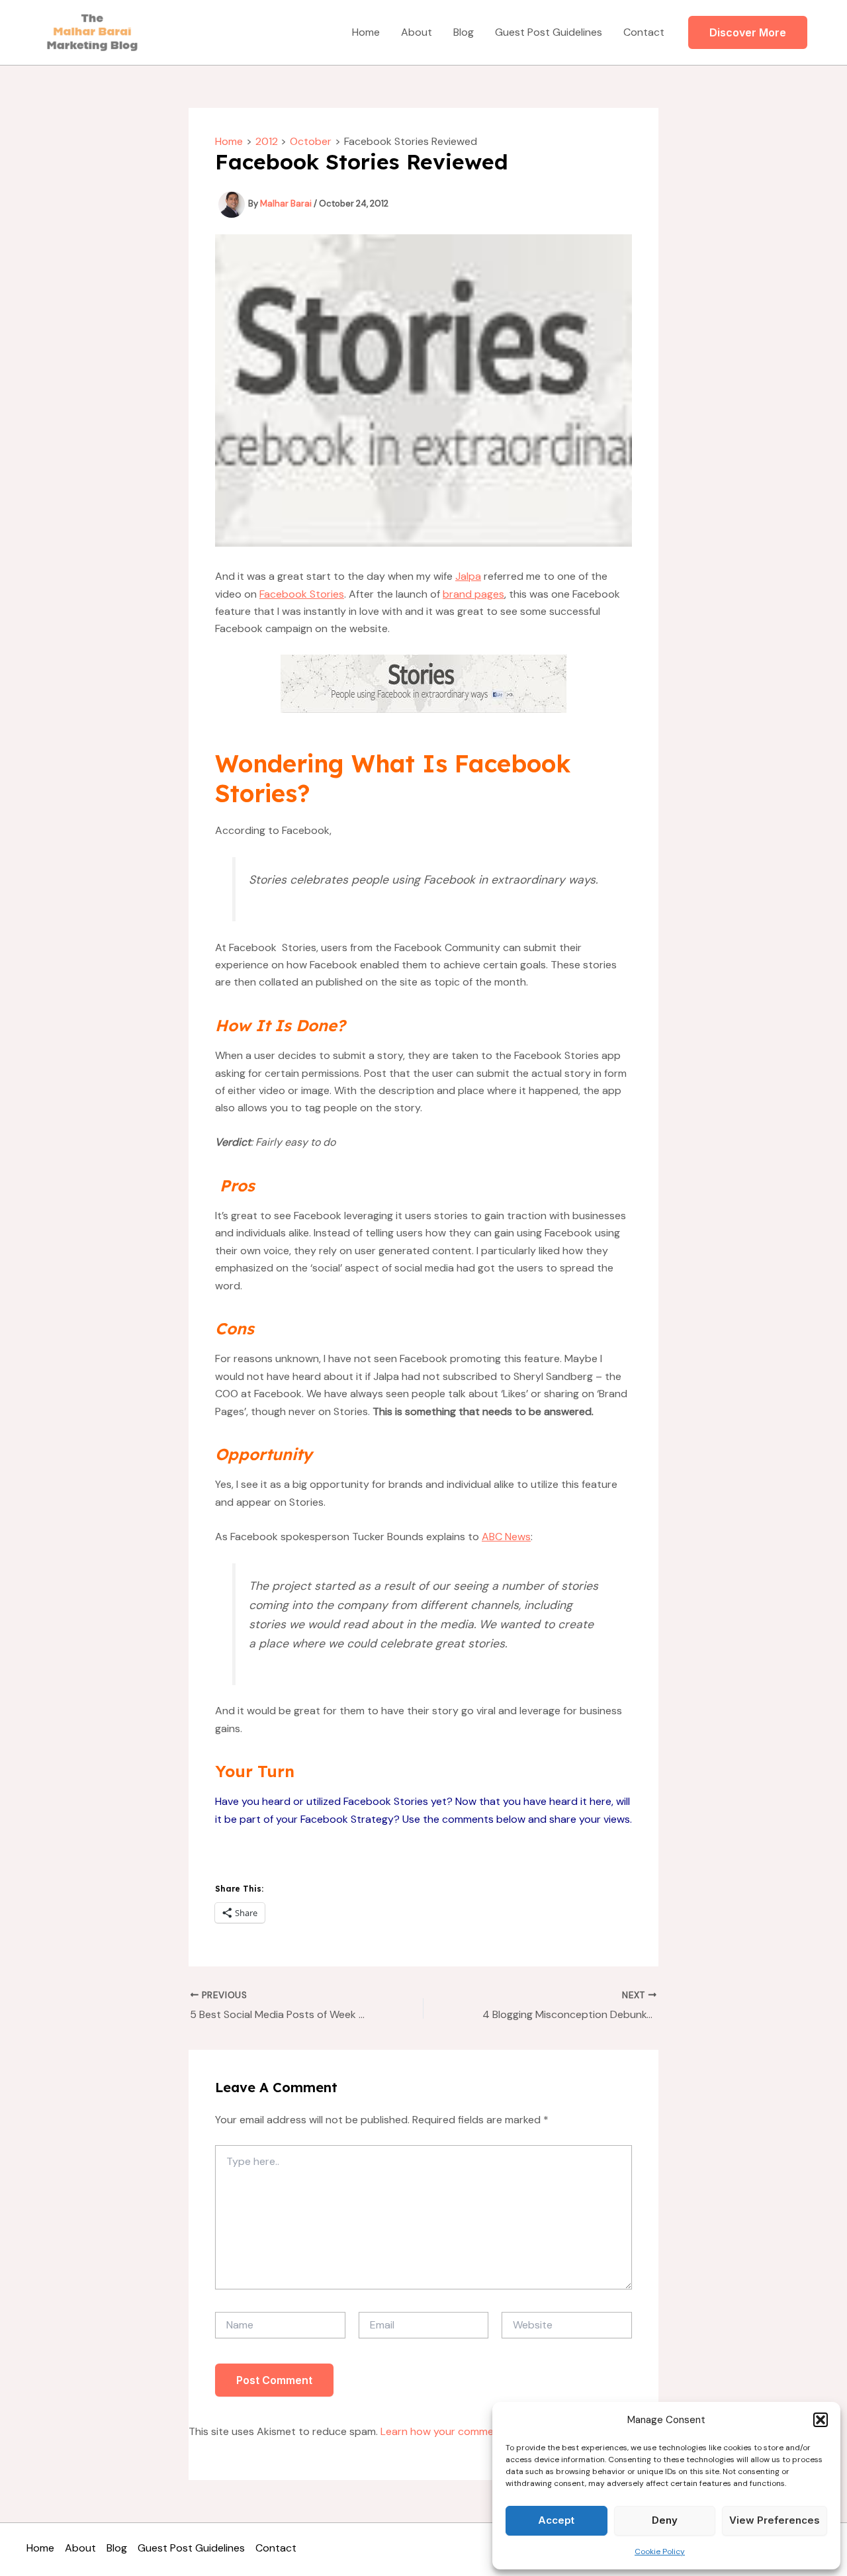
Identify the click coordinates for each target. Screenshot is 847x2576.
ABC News (506, 1537)
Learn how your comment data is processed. (489, 2431)
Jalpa (468, 576)
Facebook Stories (302, 594)
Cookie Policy (660, 2552)
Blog (464, 32)
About (417, 32)
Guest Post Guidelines (549, 32)
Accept (556, 2520)
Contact (644, 32)
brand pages (473, 594)
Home (366, 32)
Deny (665, 2520)
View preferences (775, 2520)
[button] (821, 2420)
